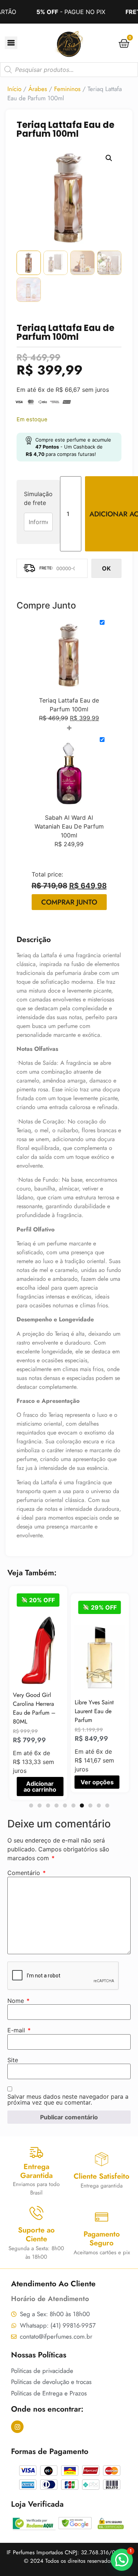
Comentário (26, 1873)
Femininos (67, 89)
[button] (109, 158)
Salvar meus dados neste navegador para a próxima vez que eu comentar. (68, 2099)
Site (13, 2060)
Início (14, 89)
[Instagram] (17, 2427)
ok (106, 568)
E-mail (19, 2030)
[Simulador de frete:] (52, 568)
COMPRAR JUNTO (69, 902)
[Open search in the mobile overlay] (69, 70)
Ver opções (37, 1782)
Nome (18, 2001)
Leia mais (95, 1753)
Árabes (38, 89)
